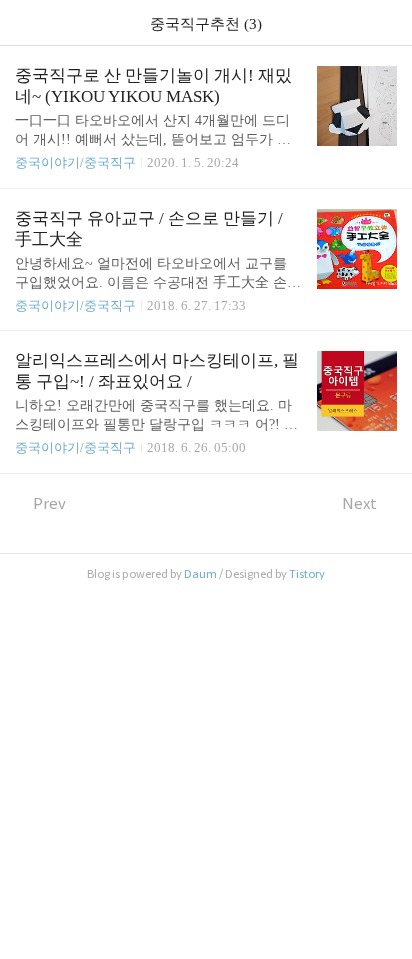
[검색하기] (387, 22)
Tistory (307, 574)
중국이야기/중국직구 (75, 162)
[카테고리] (24, 22)
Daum (200, 574)
